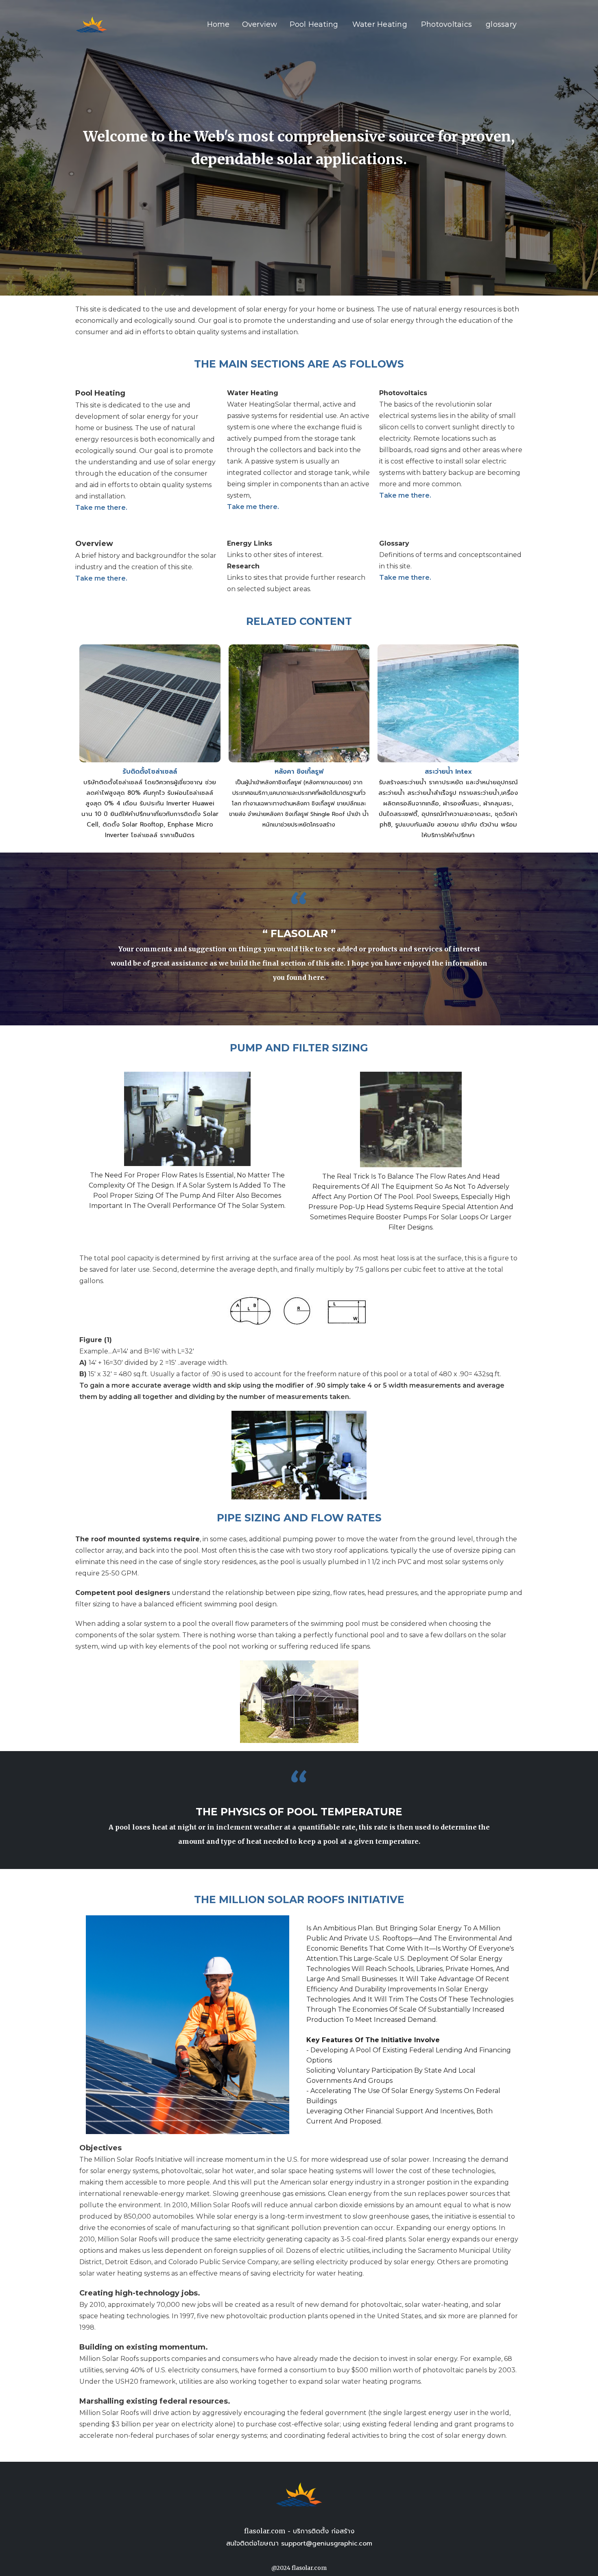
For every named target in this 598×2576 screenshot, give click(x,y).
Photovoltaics (446, 24)
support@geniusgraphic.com (327, 2543)
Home (218, 24)
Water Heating (380, 24)
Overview (260, 24)
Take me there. (101, 508)
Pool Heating (314, 24)
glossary (501, 24)
